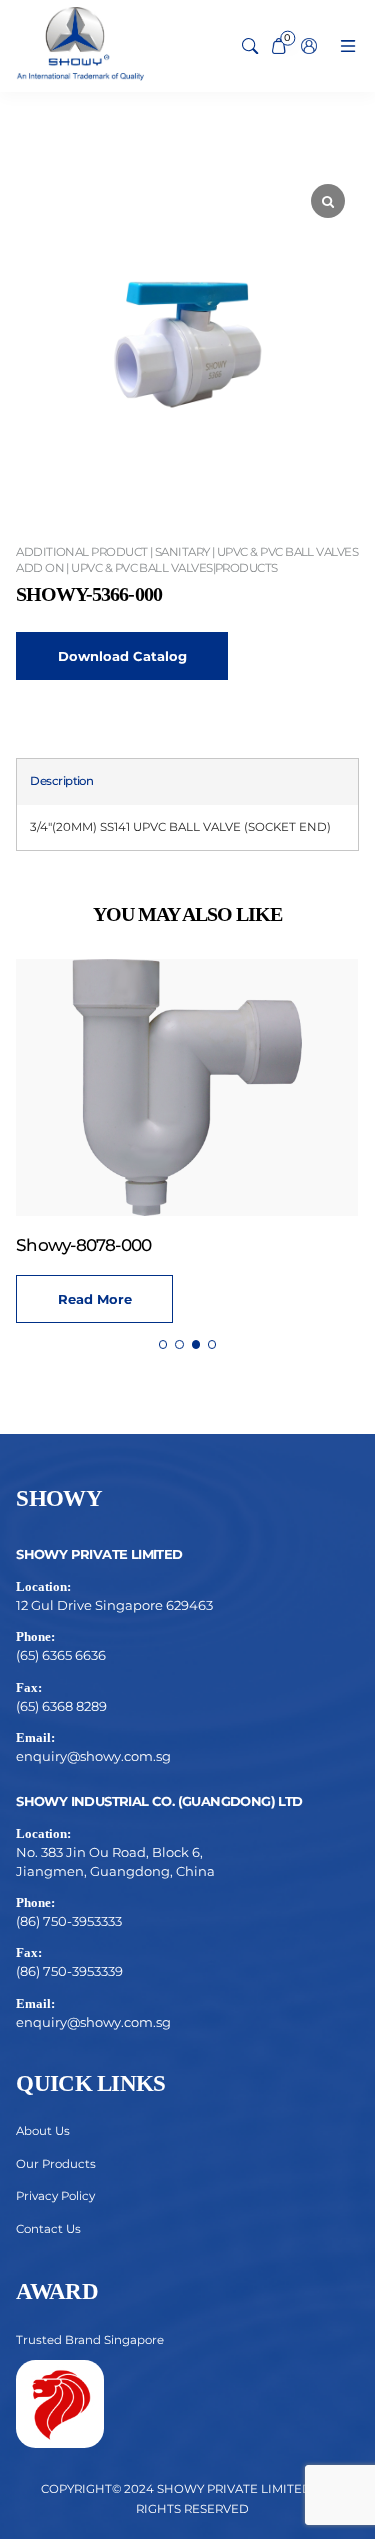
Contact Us (48, 2229)
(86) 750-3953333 (69, 1921)
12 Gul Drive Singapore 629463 (114, 1605)
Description (61, 781)
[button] (163, 1344)
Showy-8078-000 (83, 1245)
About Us (43, 2131)
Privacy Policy (55, 2196)
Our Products (56, 2164)
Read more (95, 1299)
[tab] (61, 782)
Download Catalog (122, 656)
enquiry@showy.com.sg (93, 1756)
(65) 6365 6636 (61, 1655)
